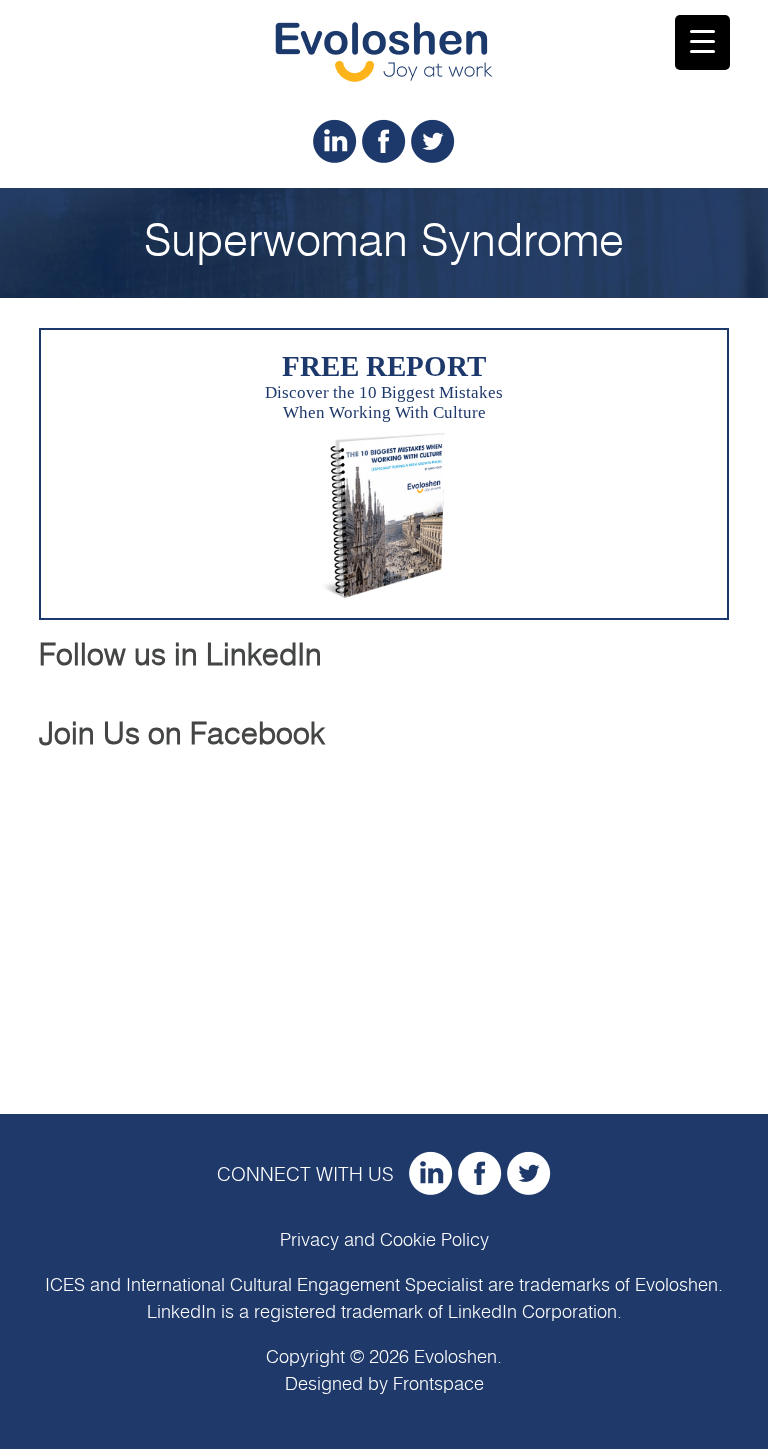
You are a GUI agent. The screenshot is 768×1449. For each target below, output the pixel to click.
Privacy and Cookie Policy (384, 1241)
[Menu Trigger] (702, 42)
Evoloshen (676, 1286)
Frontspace (438, 1385)
